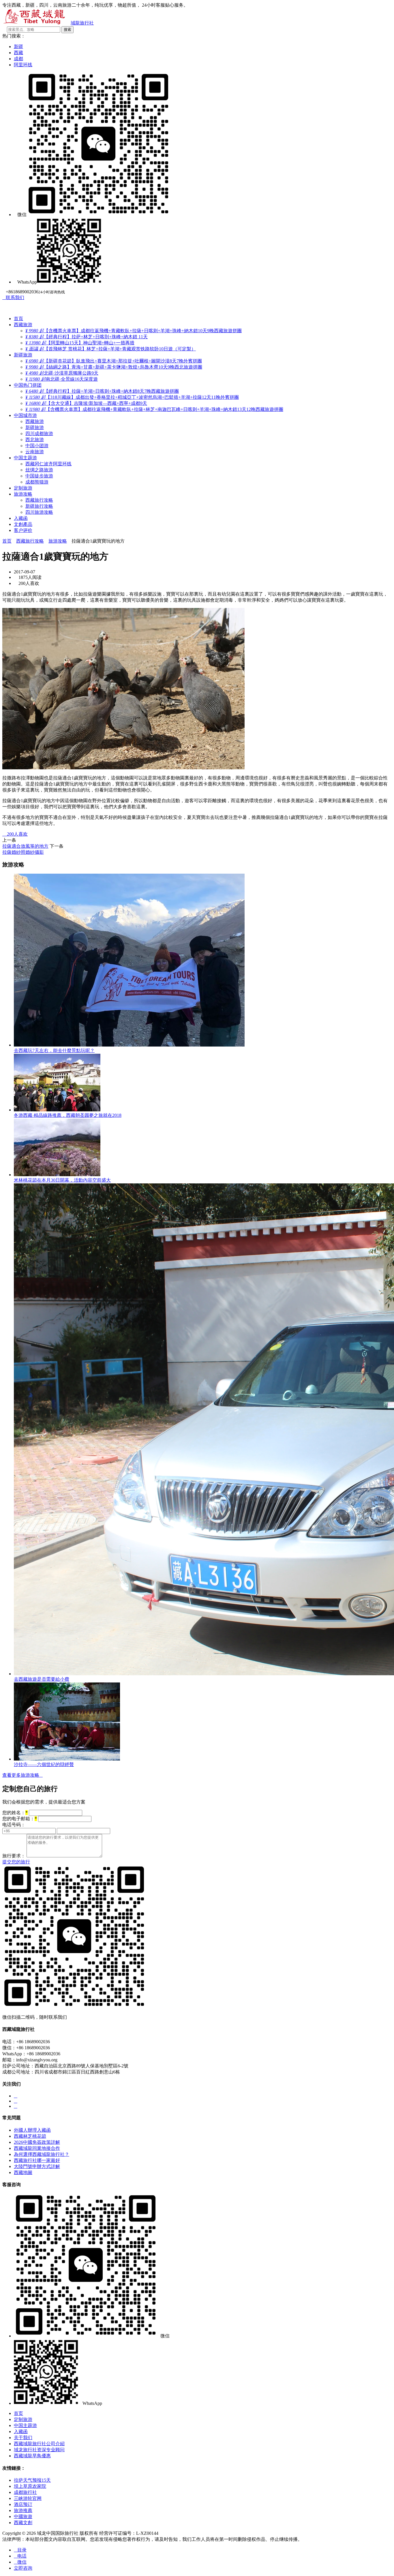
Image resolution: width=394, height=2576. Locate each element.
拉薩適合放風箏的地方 (25, 846)
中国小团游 (37, 446)
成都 (18, 59)
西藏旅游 (23, 325)
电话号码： (14, 1825)
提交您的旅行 (16, 1862)
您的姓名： (15, 1813)
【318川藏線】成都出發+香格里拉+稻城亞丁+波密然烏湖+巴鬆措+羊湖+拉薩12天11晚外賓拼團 (132, 397)
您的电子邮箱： (20, 1819)
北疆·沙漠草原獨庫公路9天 (62, 373)
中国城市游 (25, 415)
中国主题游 (25, 458)
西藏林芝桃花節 (30, 2136)
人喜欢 (15, 834)
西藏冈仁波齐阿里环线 (48, 464)
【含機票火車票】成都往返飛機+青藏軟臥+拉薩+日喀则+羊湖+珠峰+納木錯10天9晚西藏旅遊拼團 (134, 331)
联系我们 (13, 298)
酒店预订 (23, 2504)
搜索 (67, 30)
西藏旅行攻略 (39, 500)
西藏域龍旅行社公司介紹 (39, 2444)
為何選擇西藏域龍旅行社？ (42, 2154)
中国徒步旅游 (39, 476)
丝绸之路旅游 (39, 470)
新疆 (18, 47)
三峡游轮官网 (28, 2498)
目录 (20, 2550)
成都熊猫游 (37, 482)
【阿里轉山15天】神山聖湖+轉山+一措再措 (80, 343)
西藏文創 (23, 2523)
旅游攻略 (23, 494)
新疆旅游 (23, 355)
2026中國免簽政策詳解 (37, 2142)
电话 (20, 2556)
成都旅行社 (25, 2492)
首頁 (18, 319)
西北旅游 (35, 440)
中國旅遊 (23, 2516)
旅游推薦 (23, 2510)
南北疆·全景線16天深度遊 (62, 379)
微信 (20, 2562)
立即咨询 (23, 2568)
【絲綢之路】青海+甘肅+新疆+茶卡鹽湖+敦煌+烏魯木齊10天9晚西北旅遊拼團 (114, 367)
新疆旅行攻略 (39, 506)
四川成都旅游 (39, 434)
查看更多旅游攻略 (22, 1775)
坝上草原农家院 (30, 2486)
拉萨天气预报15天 (32, 2480)
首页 (7, 541)
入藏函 (21, 518)
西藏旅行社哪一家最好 (37, 2160)
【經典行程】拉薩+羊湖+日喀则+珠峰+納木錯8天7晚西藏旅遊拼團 (102, 391)
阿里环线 (23, 65)
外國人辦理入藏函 (32, 2130)
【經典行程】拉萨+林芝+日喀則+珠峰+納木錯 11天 (87, 337)
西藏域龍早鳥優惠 (32, 2456)
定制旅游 (23, 488)
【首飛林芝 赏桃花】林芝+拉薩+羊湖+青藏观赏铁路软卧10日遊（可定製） (111, 349)
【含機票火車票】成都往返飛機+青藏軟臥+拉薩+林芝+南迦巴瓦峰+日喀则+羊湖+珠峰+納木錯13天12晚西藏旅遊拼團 (154, 409)
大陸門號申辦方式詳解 (37, 2166)
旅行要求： (14, 1856)
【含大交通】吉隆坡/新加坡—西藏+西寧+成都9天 (86, 403)
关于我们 (23, 2438)
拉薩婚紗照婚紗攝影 (23, 852)
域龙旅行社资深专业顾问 (39, 2450)
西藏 (18, 53)
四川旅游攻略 (39, 512)
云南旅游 (35, 452)
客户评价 (23, 530)
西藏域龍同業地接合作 (37, 2148)
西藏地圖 (23, 2172)
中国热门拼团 (28, 385)
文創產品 (23, 524)
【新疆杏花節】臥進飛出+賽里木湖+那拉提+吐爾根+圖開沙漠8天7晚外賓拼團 (114, 361)
